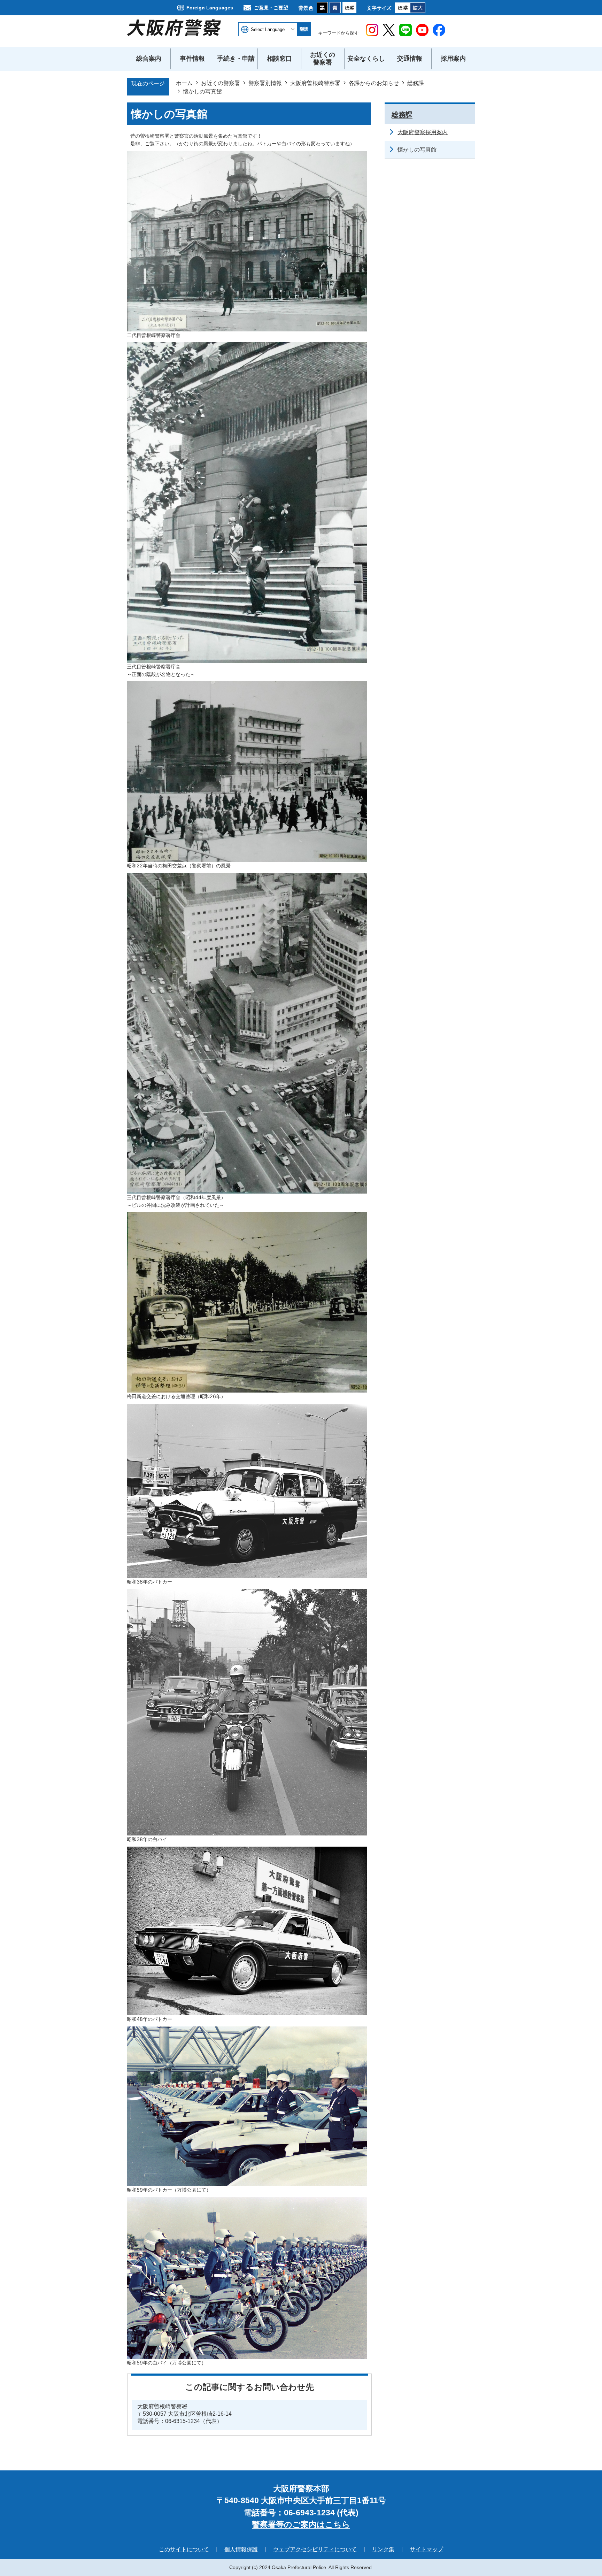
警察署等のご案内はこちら (301, 2524)
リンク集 (383, 2549)
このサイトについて (184, 2549)
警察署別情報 (265, 83)
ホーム (184, 83)
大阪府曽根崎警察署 (315, 83)
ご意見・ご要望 (271, 8)
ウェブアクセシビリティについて (315, 2549)
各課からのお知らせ (374, 83)
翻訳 (304, 29)
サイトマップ (426, 2549)
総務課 (416, 83)
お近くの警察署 (221, 83)
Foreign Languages (210, 8)
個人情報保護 (241, 2549)
